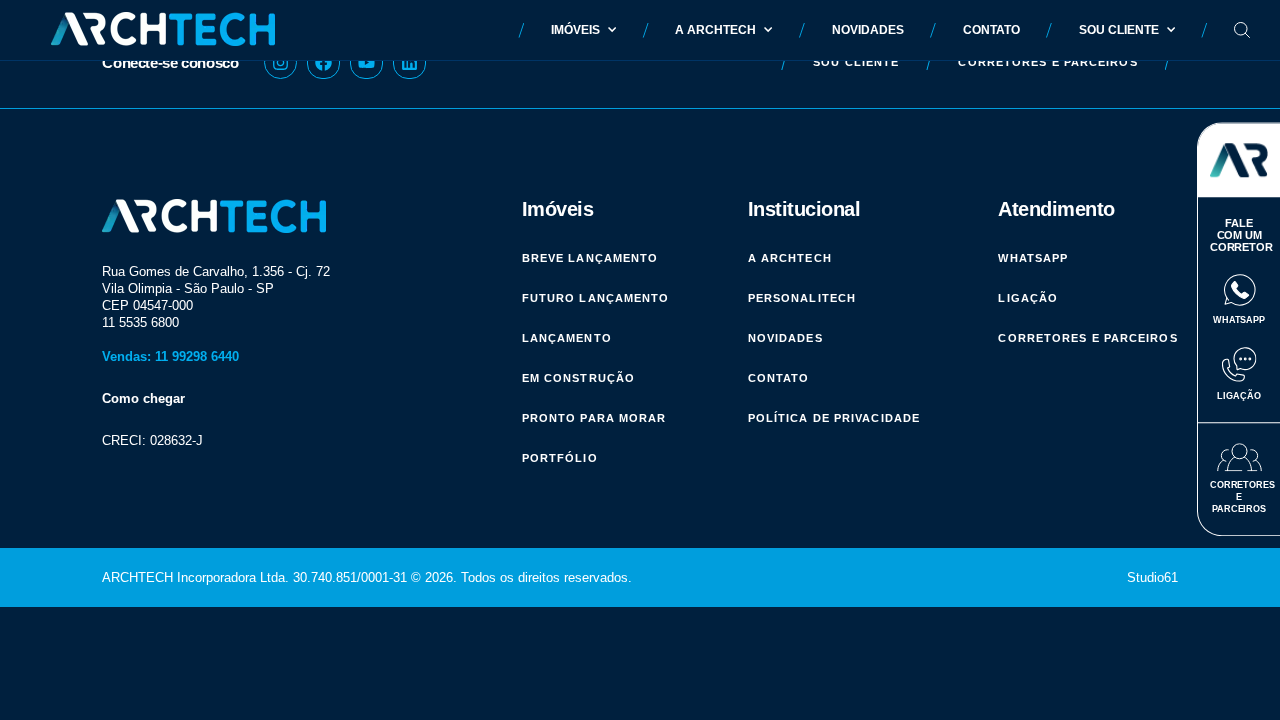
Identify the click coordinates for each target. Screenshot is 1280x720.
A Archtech (715, 30)
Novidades (868, 30)
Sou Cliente (1119, 30)
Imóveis (575, 30)
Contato (991, 30)
